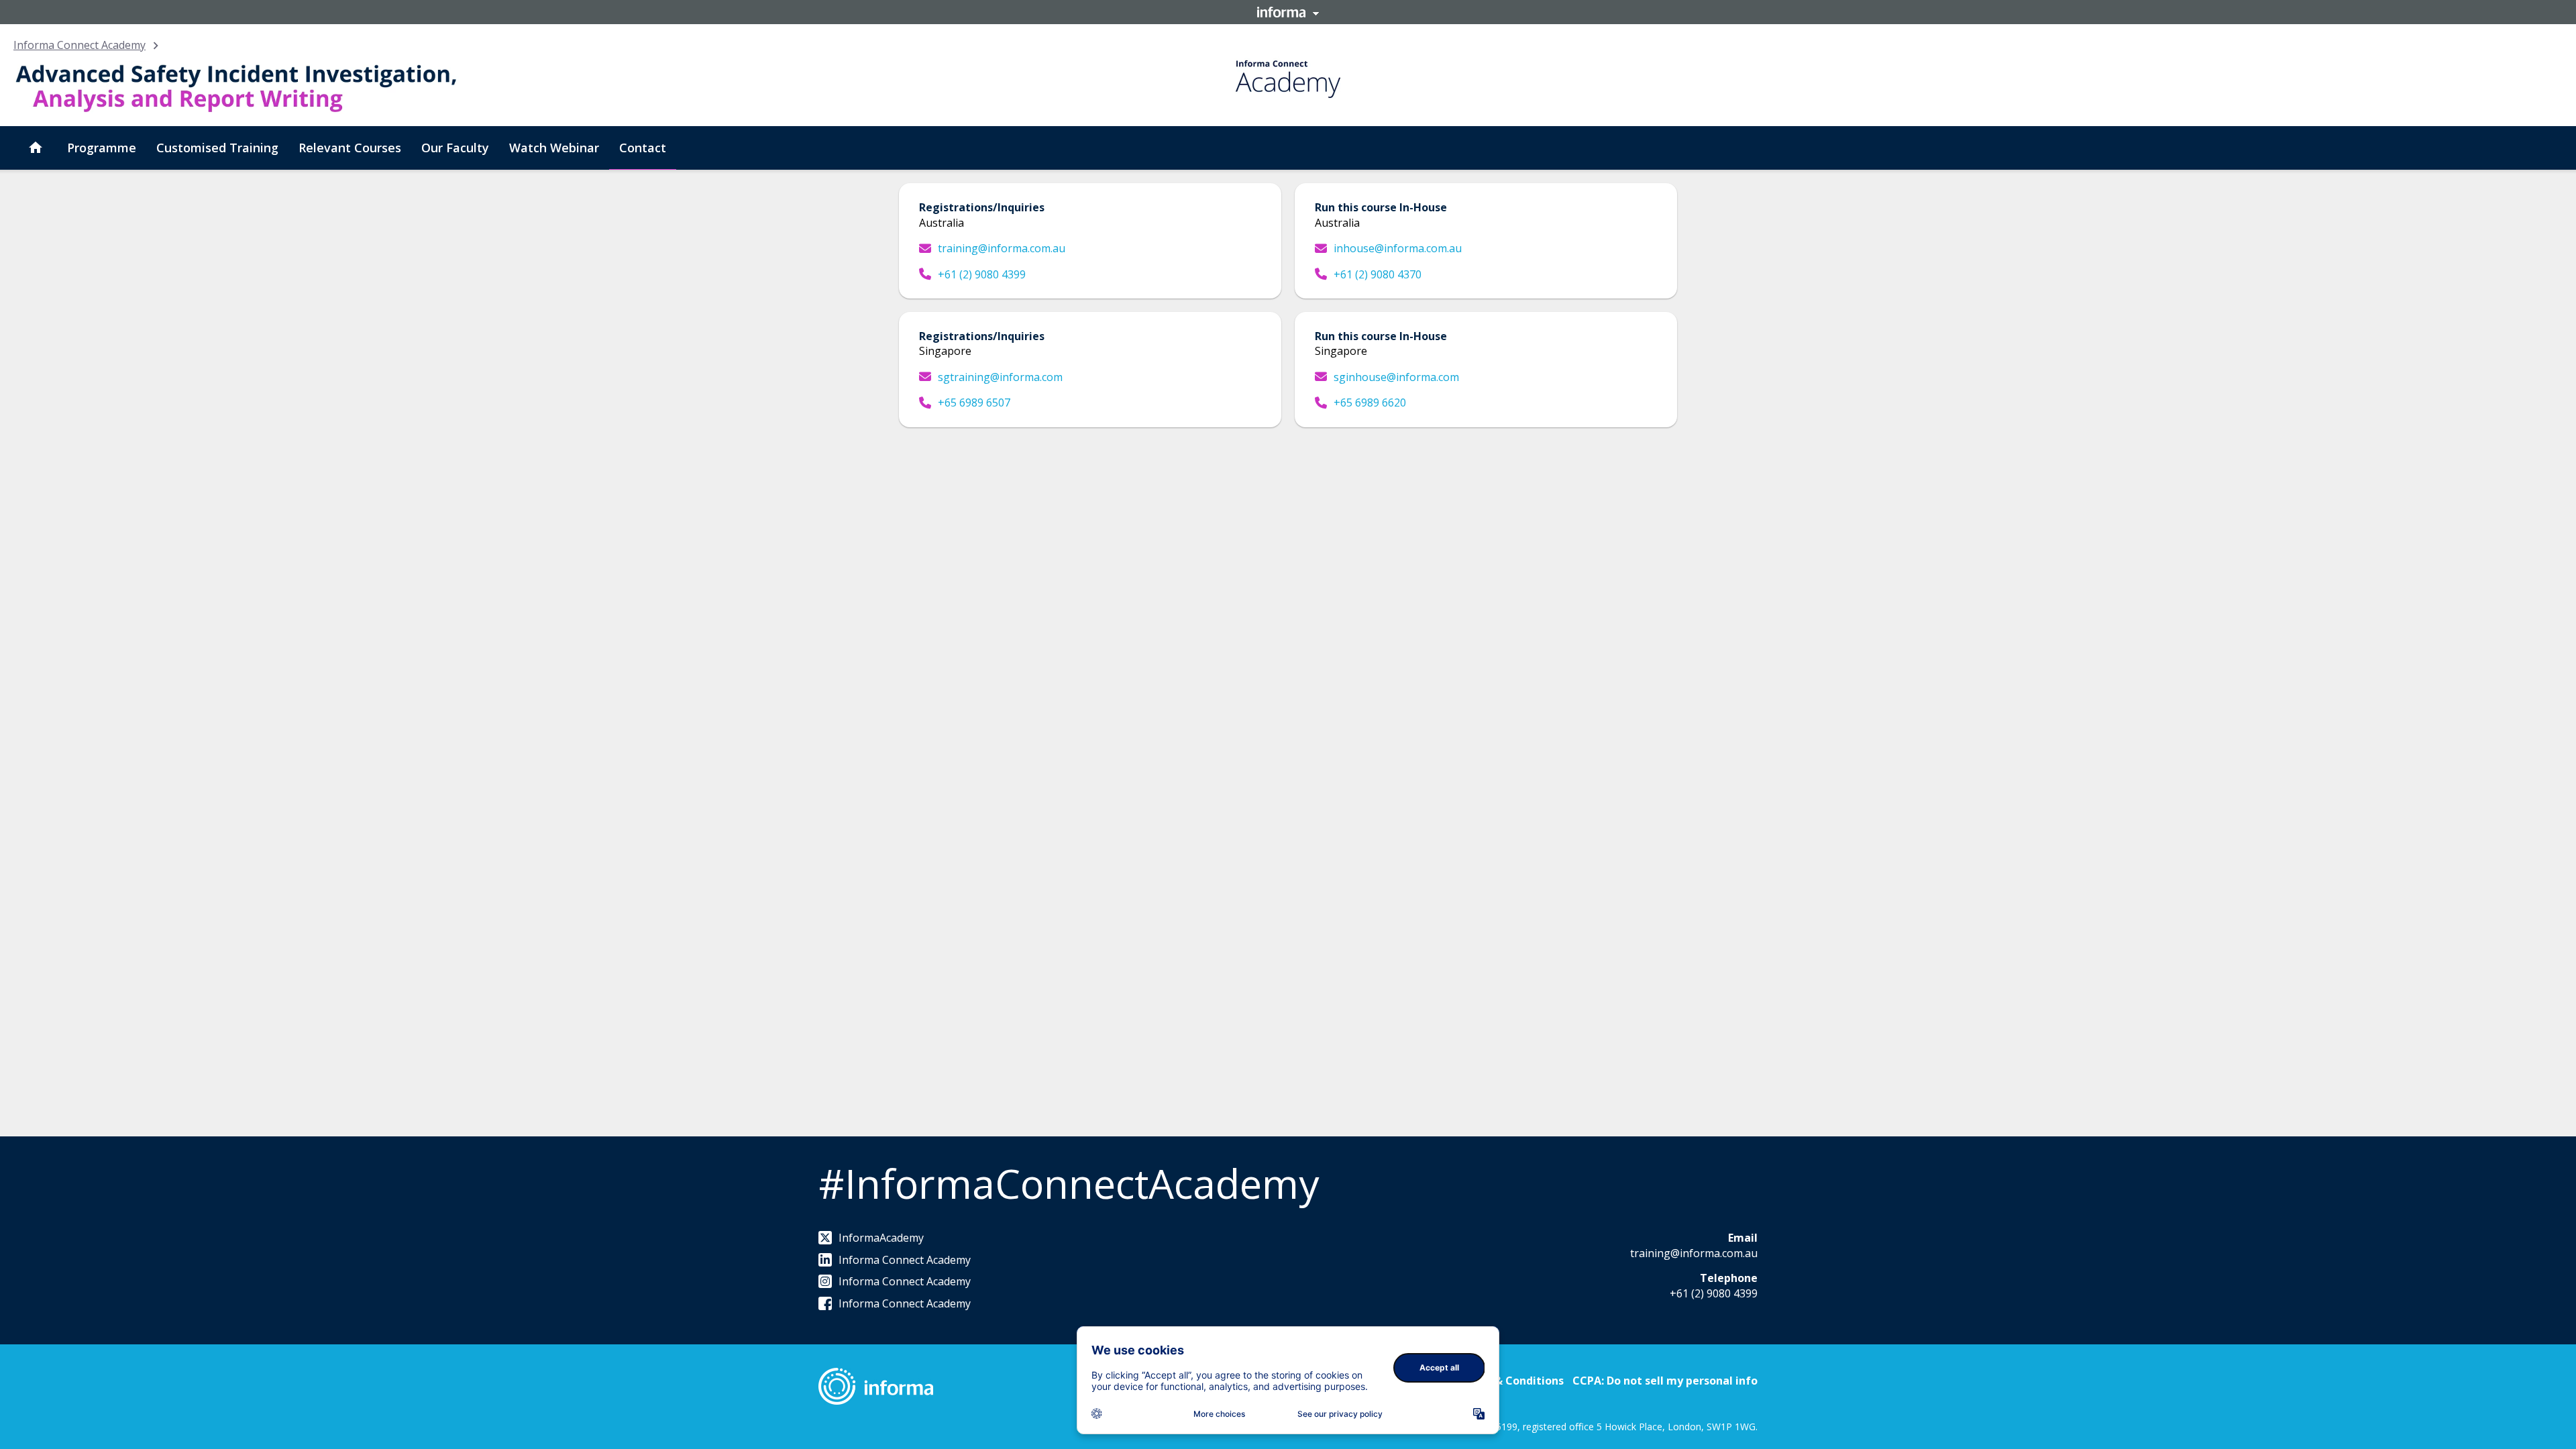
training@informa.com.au (1002, 248)
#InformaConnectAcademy (1069, 1183)
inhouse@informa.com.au (1398, 248)
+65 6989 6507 (974, 402)
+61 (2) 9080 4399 (982, 274)
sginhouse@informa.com (1396, 377)
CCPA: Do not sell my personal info (1665, 1381)
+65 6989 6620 (1370, 402)
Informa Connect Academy (79, 45)
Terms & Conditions (1510, 1381)
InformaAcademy (881, 1238)
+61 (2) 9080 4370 (1378, 274)
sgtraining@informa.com (1000, 377)
